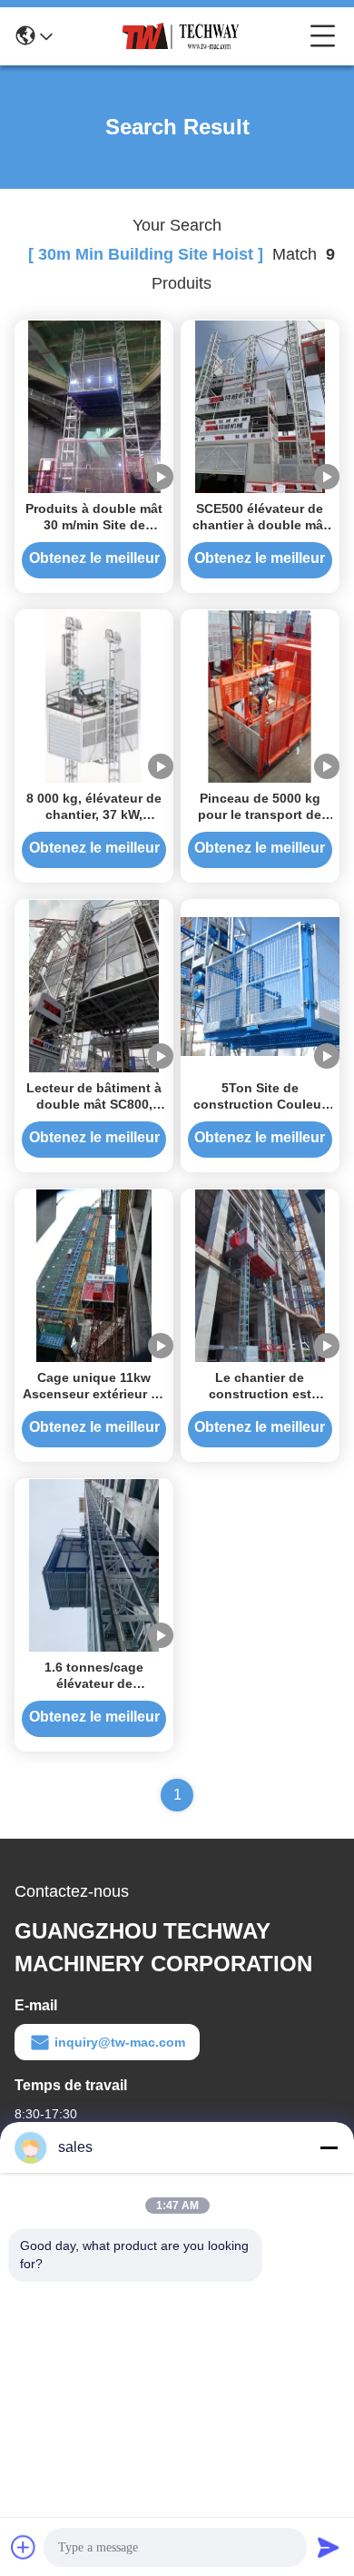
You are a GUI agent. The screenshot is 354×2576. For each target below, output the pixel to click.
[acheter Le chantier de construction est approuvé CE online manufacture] (260, 1275)
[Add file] (24, 2547)
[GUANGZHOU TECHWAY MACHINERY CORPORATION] (182, 36)
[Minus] (329, 2147)
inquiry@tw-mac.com (120, 2042)
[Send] (329, 2547)
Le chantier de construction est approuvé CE (260, 1394)
